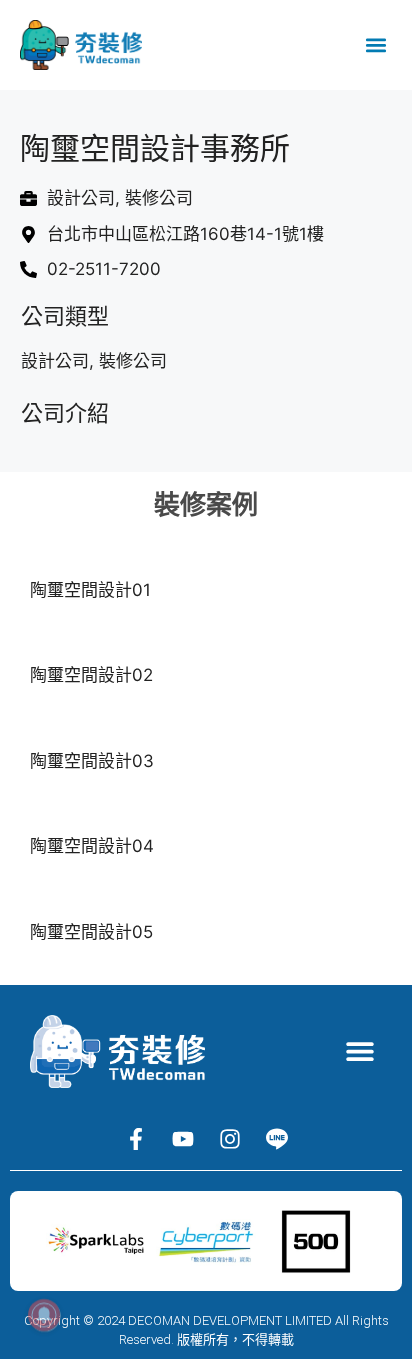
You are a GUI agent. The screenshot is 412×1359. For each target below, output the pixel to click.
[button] (375, 45)
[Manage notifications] (44, 1315)
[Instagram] (230, 1139)
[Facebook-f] (136, 1139)
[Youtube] (183, 1139)
